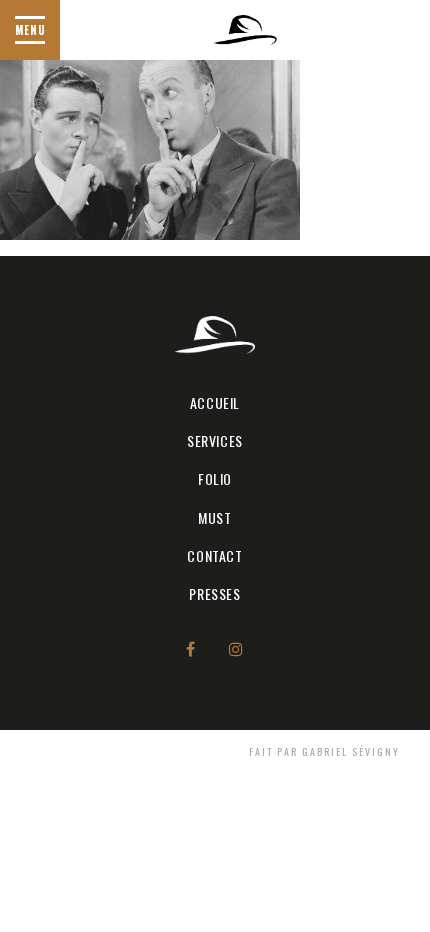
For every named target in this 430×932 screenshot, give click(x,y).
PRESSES (214, 593)
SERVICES (215, 440)
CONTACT (214, 555)
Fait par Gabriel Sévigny (324, 751)
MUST (214, 517)
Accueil (215, 402)
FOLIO (215, 478)
